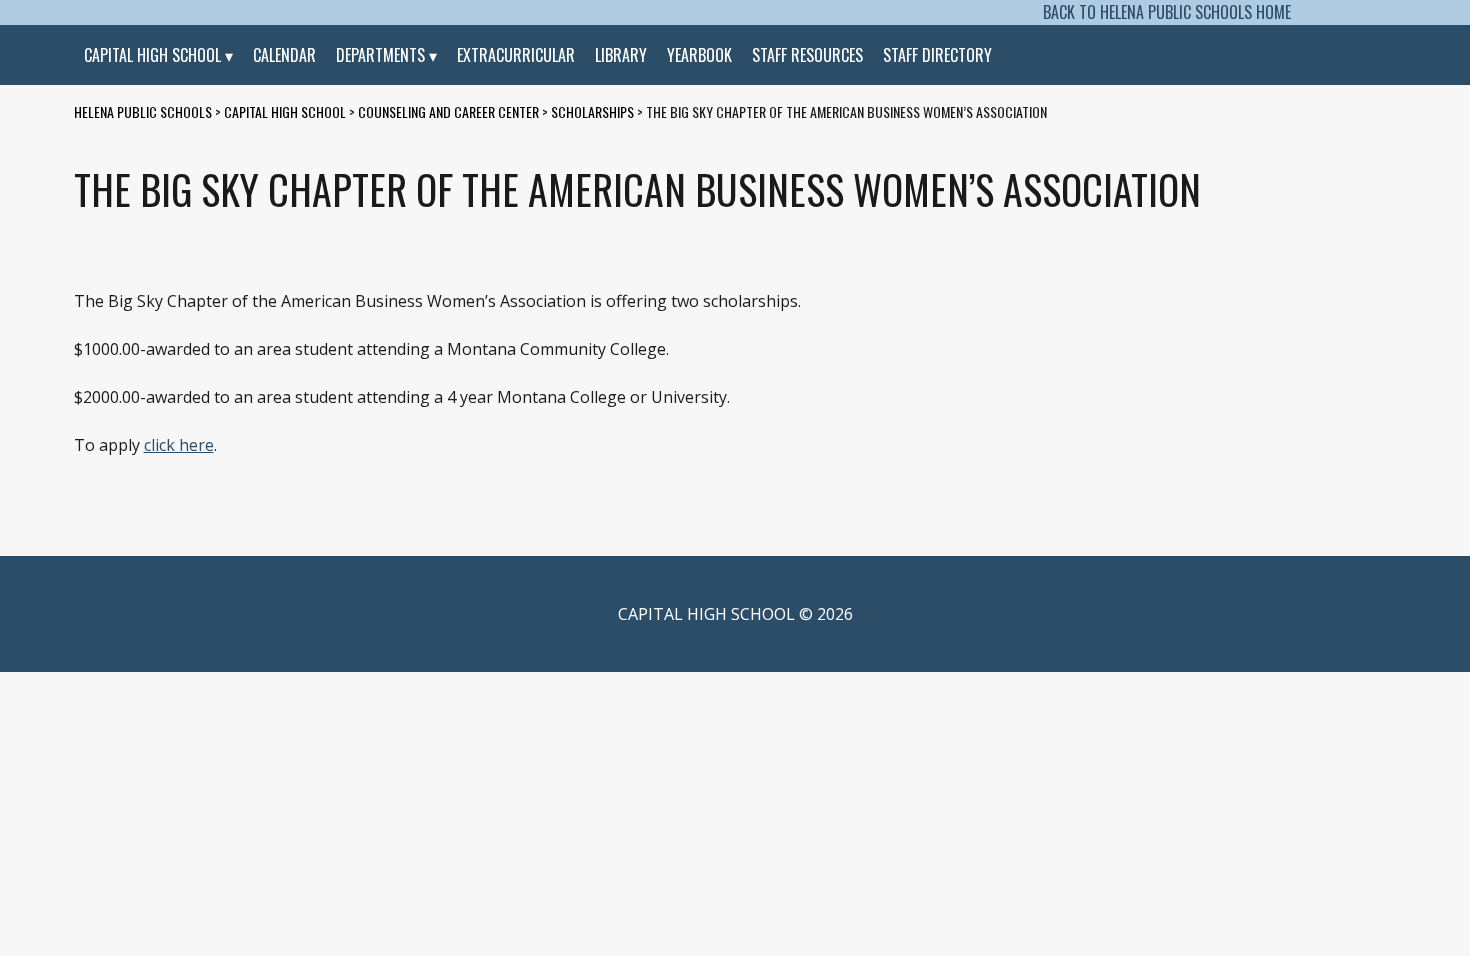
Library (621, 55)
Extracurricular (516, 55)
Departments (380, 55)
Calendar (284, 55)
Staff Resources (807, 55)
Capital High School (152, 55)
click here (179, 445)
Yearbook (699, 55)
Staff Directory (937, 55)
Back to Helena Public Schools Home (1167, 12)
